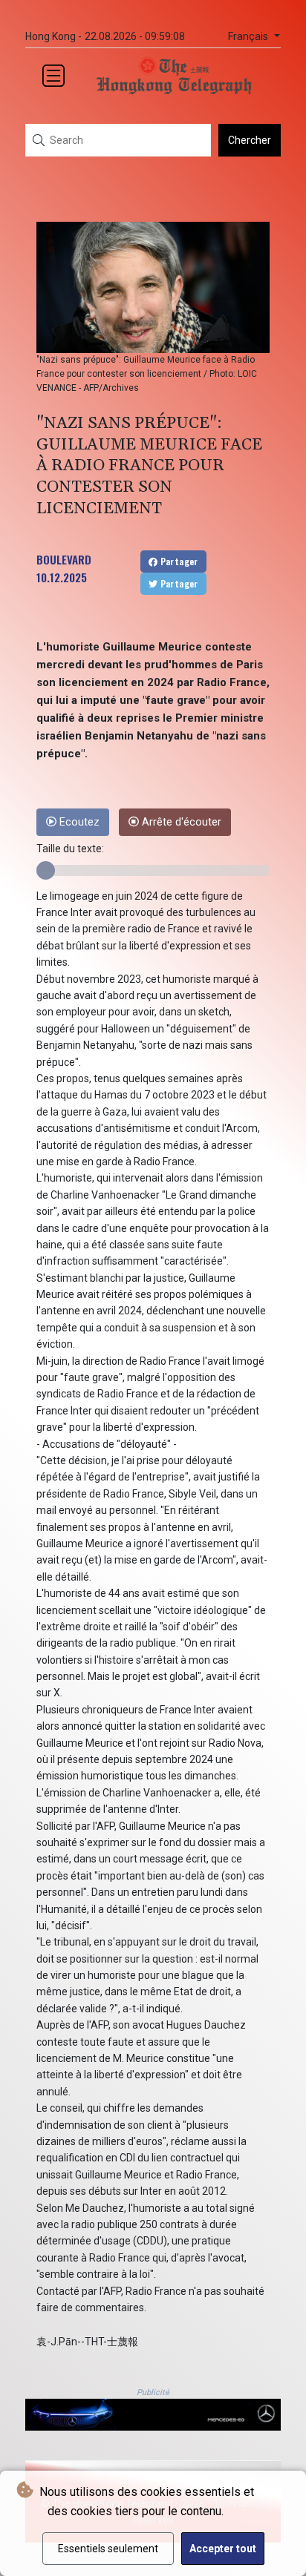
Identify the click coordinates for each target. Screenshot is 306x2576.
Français (250, 37)
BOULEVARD (64, 559)
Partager (178, 561)
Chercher (250, 140)
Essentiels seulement (108, 2549)
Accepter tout (223, 2549)
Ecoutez (78, 822)
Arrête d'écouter (180, 822)
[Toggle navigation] (53, 76)
